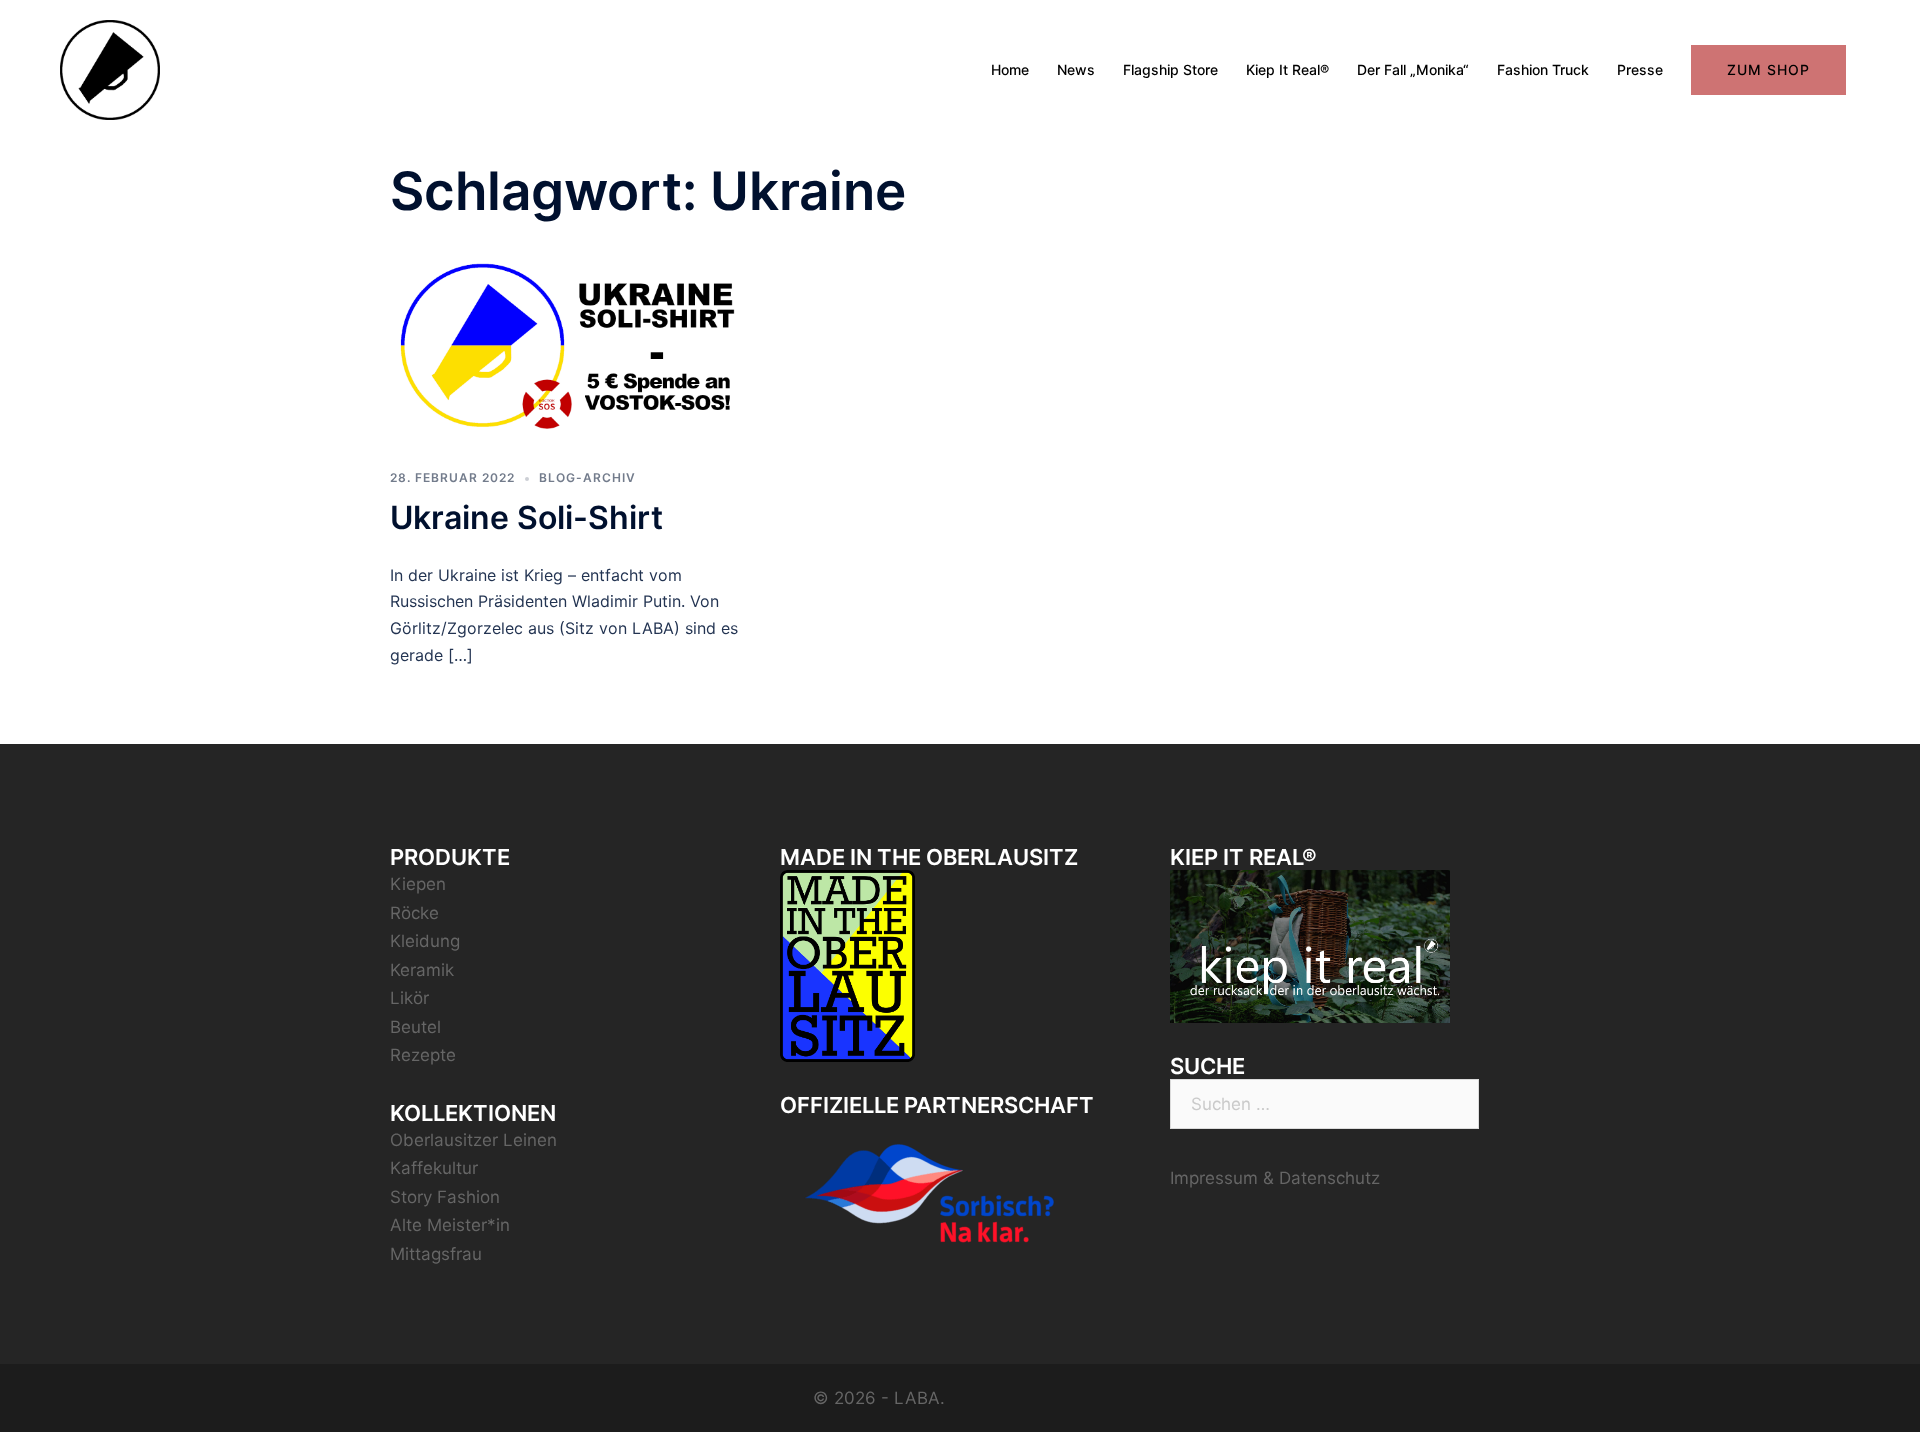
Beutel (415, 1027)
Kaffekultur (434, 1168)
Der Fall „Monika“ (1413, 69)
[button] (1877, 28)
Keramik (422, 970)
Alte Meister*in (450, 1225)
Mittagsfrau (436, 1254)
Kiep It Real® (1287, 69)
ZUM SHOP (1768, 69)
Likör (409, 998)
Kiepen (418, 884)
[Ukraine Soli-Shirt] (570, 344)
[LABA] (110, 69)
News (1076, 69)
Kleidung (425, 941)
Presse (1640, 69)
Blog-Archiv (587, 477)
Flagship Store (1170, 69)
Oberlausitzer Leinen (473, 1140)
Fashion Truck (1543, 69)
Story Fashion (445, 1197)
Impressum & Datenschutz (1275, 1178)
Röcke (414, 913)
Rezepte (423, 1055)
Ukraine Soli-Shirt (526, 517)
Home (1010, 69)
